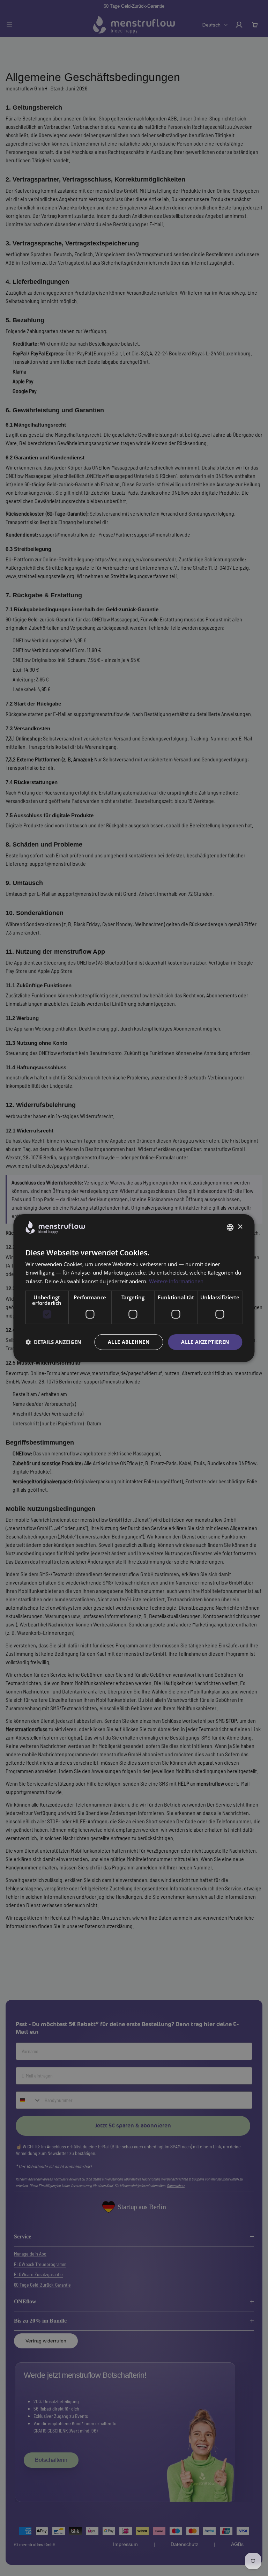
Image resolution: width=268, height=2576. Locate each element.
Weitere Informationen (176, 1281)
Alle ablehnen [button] (129, 1342)
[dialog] (134, 1288)
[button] (53, 1342)
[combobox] (230, 1227)
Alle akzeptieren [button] (205, 1342)
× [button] (240, 1227)
